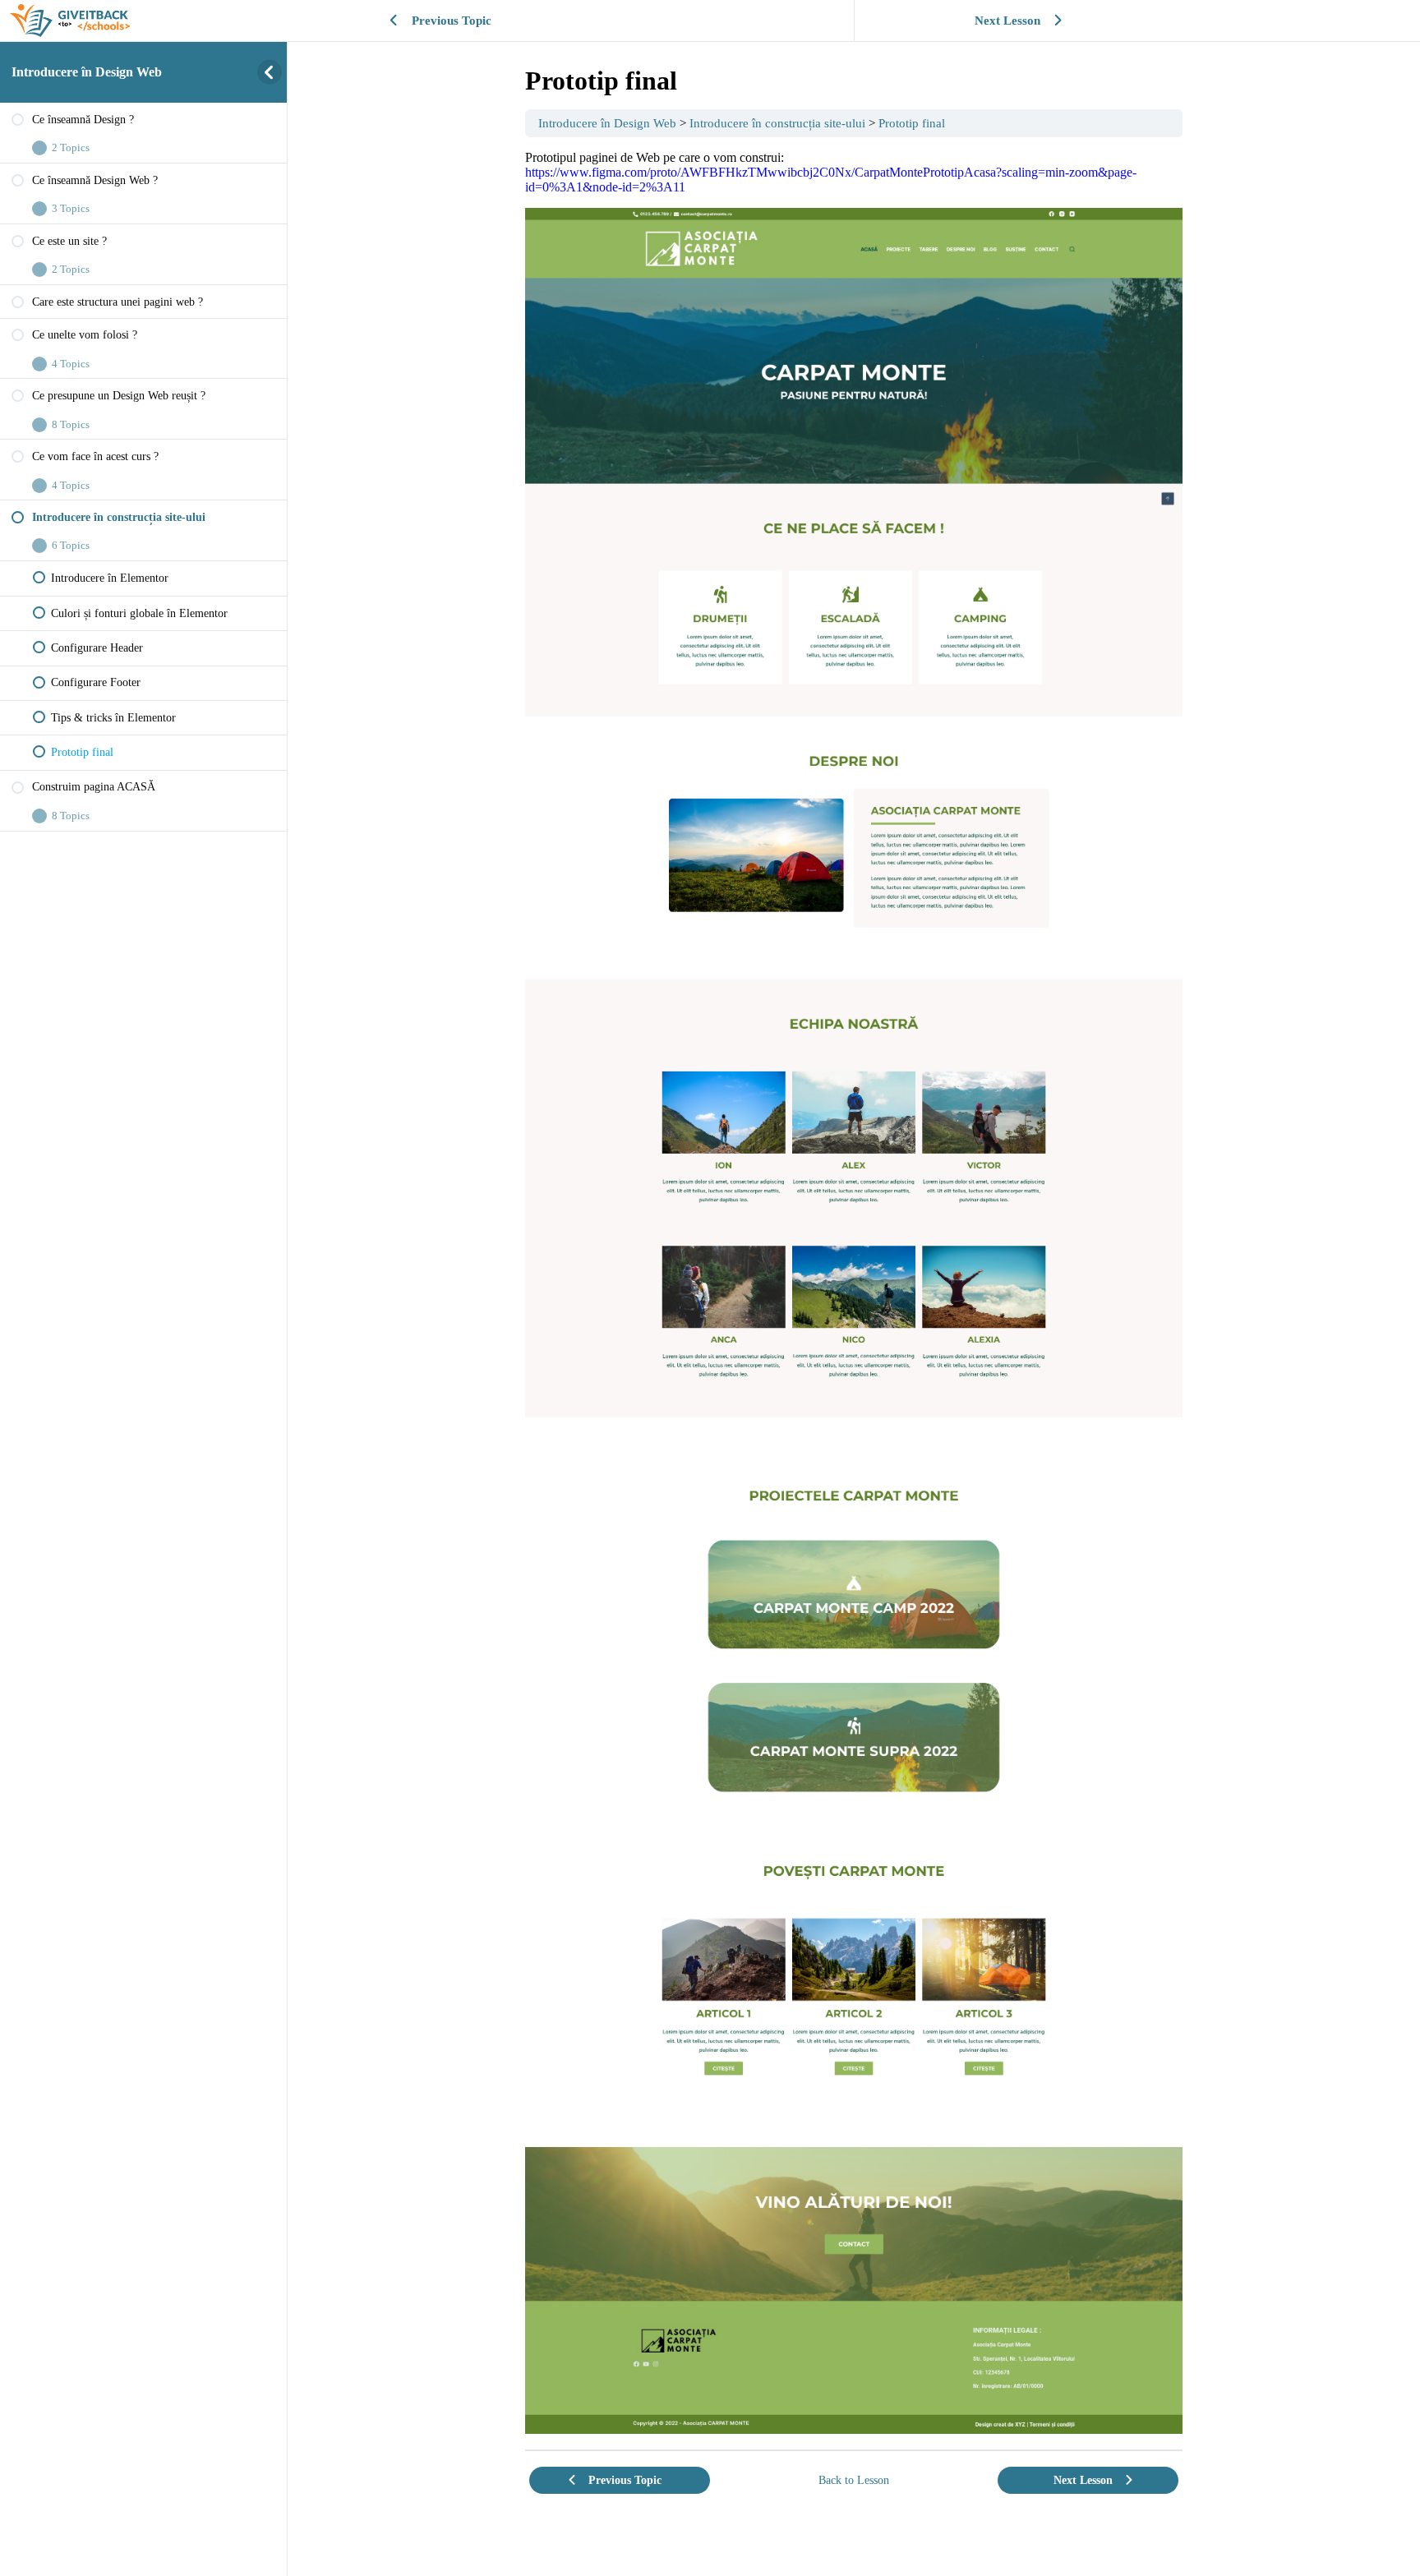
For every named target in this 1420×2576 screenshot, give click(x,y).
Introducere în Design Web (87, 72)
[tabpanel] (854, 1292)
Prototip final (912, 123)
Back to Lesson (854, 2480)
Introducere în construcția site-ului (777, 123)
